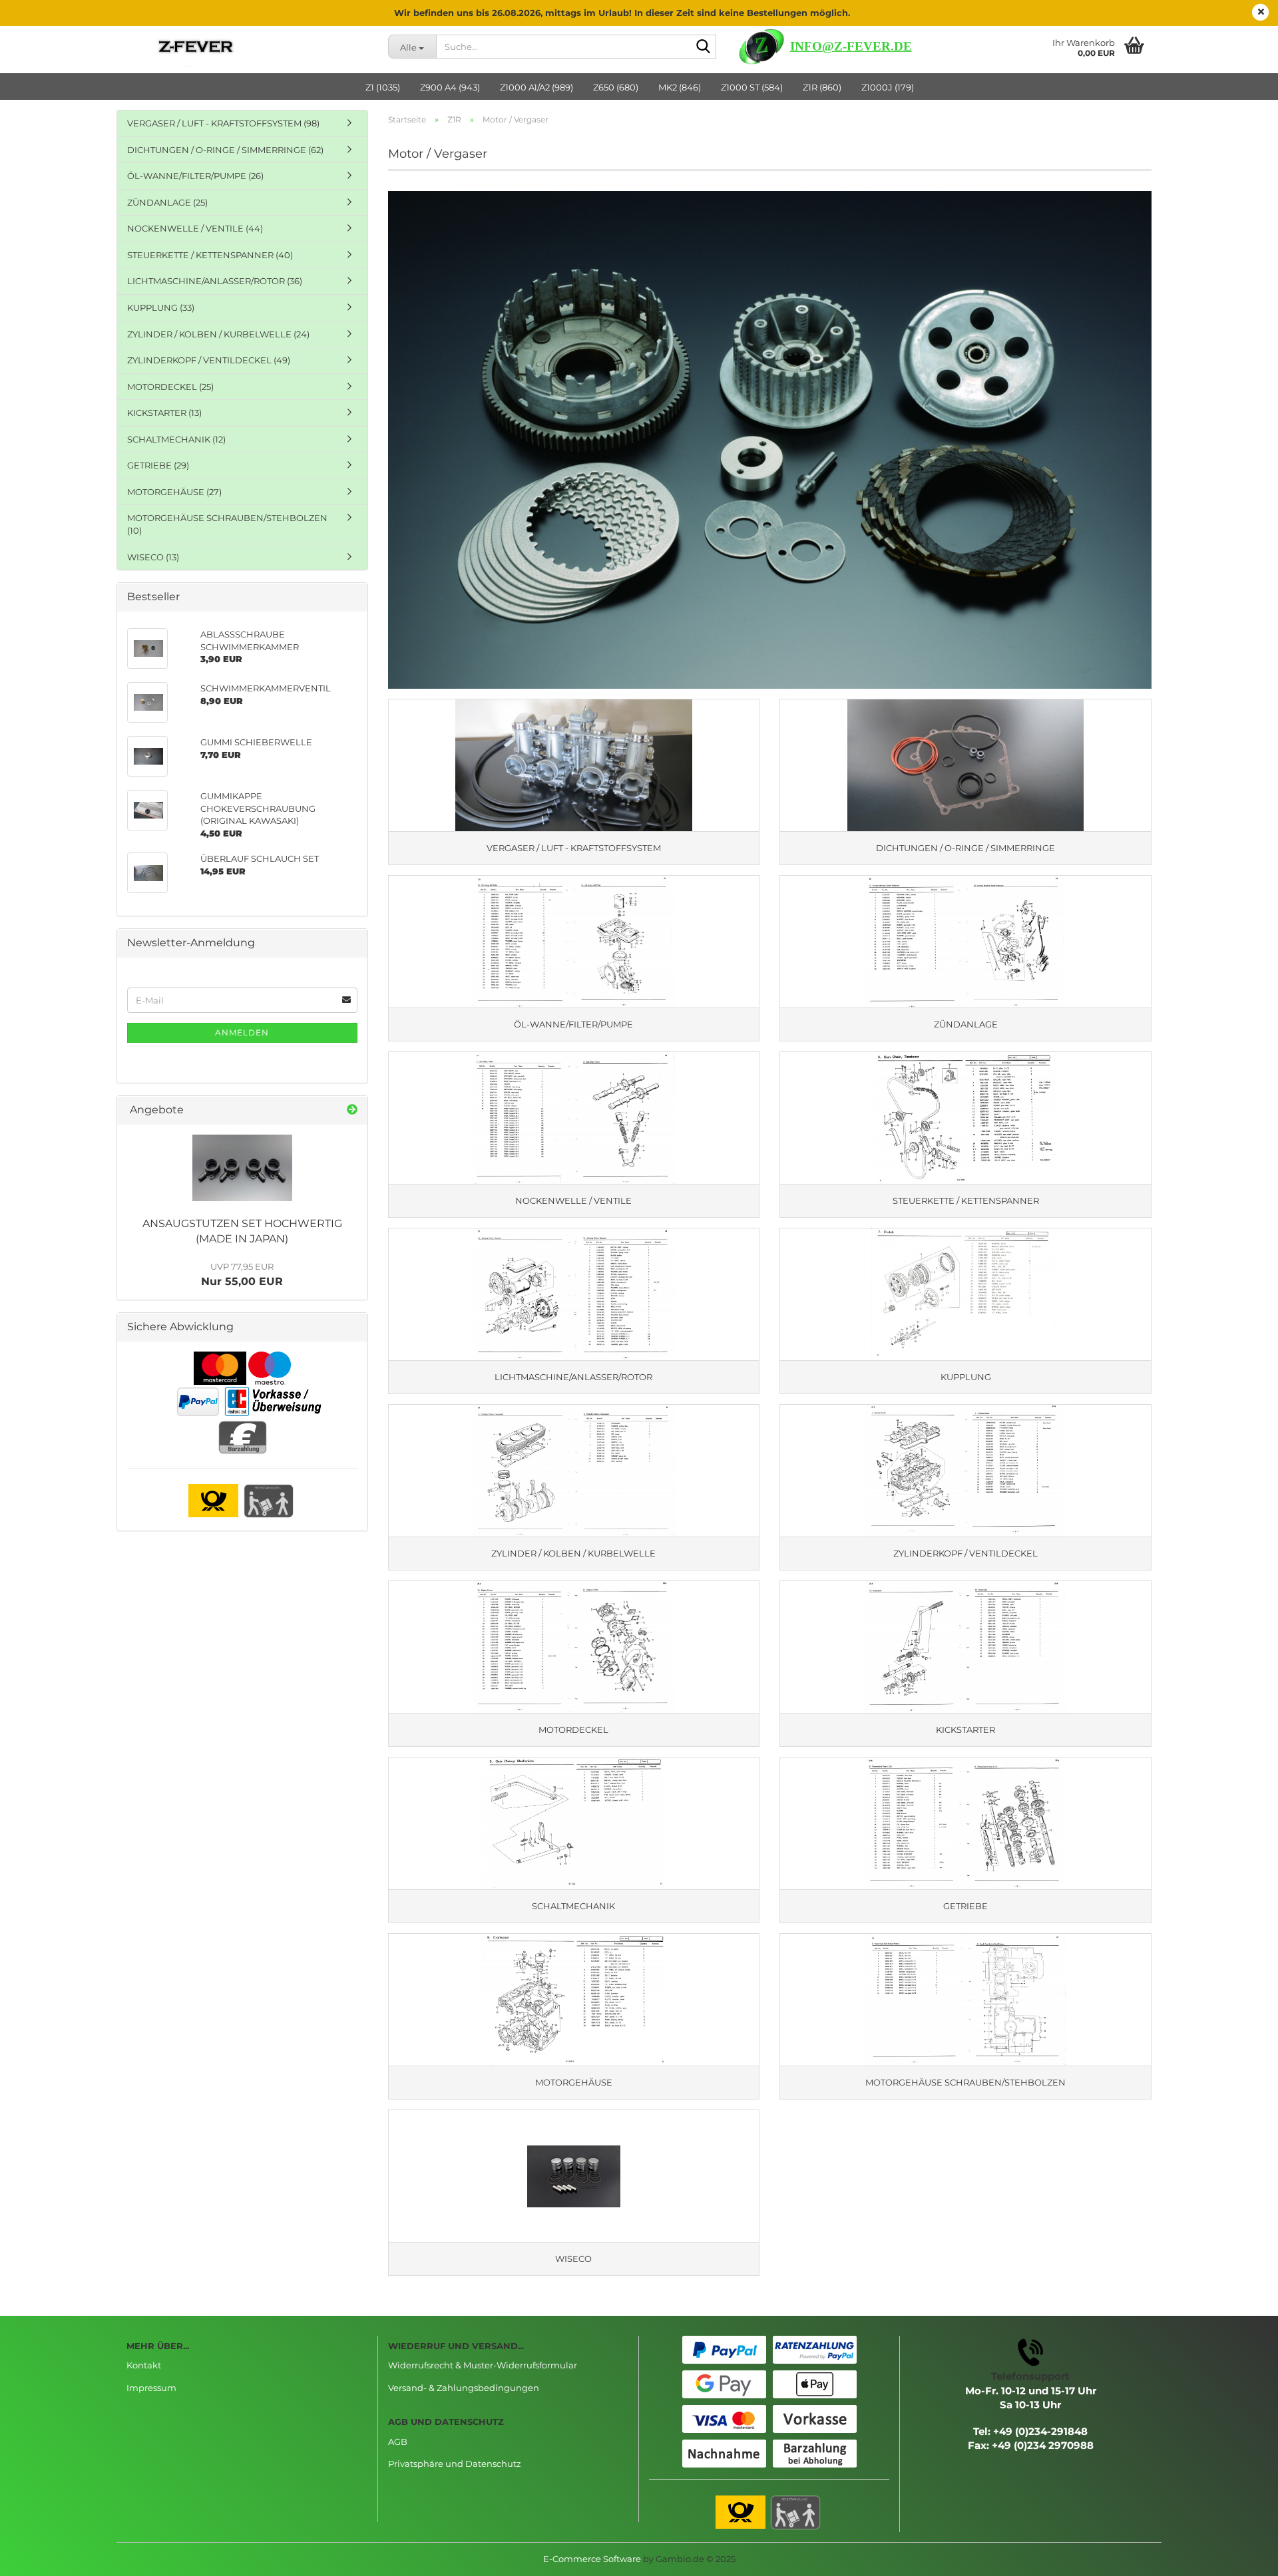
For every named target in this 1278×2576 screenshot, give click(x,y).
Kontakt (144, 2365)
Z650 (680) (616, 87)
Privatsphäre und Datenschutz (455, 2464)
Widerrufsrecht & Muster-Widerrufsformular (483, 2365)
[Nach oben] (1241, 2556)
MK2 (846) (680, 87)
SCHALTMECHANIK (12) (176, 439)
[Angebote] (352, 1110)
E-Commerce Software (592, 2559)
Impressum (151, 2388)
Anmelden (242, 1032)
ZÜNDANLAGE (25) (167, 202)
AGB (398, 2442)
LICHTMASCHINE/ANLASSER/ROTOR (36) (215, 281)
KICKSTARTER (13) (164, 413)
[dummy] (242, 1168)
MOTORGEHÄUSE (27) (174, 492)
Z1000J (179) (888, 87)
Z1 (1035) (383, 87)
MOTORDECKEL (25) (170, 387)
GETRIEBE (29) (158, 465)
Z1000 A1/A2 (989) (536, 87)
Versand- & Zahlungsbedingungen (464, 2388)
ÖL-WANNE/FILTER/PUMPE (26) (195, 176)
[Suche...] (704, 47)
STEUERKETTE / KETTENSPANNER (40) (210, 255)
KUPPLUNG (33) (161, 307)
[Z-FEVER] (247, 47)
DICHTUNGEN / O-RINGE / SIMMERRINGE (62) (225, 150)
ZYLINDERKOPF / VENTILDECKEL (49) (209, 360)
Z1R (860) (822, 87)
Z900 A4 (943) (450, 87)
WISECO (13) (153, 557)
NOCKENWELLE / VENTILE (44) (195, 228)
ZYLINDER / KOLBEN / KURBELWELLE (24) (218, 334)
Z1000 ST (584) (752, 87)
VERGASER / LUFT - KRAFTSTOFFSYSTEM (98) (223, 123)
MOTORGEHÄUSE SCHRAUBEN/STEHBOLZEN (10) (227, 524)
